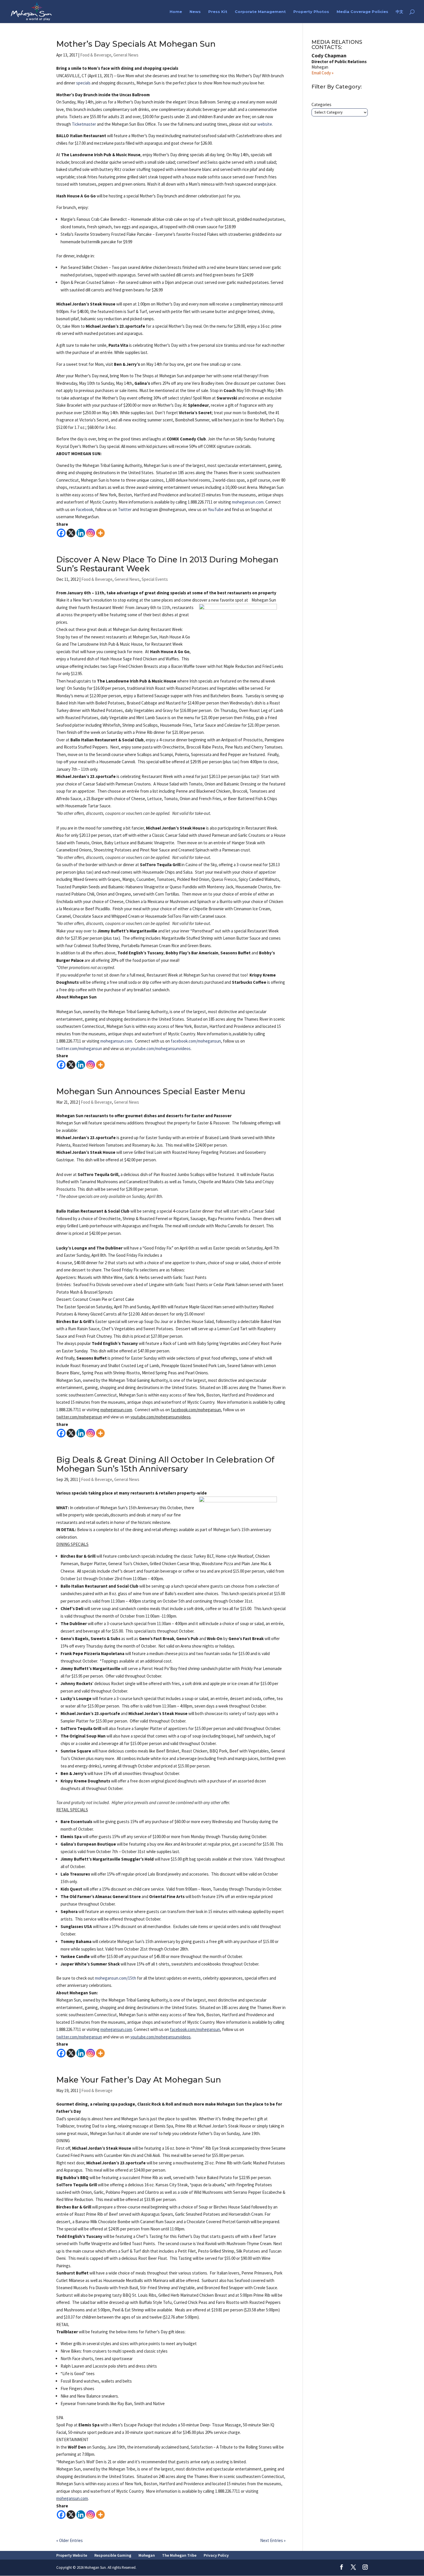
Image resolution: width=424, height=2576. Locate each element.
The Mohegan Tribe (179, 2555)
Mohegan (147, 2555)
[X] (71, 533)
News (195, 12)
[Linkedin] (81, 533)
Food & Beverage (96, 55)
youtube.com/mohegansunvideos (161, 2037)
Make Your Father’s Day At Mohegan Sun (139, 2080)
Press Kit (218, 12)
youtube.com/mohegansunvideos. (161, 1048)
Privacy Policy (216, 2555)
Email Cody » (322, 73)
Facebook (84, 509)
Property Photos (311, 12)
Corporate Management (260, 12)
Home (176, 12)
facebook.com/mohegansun (196, 1041)
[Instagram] (91, 533)
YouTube (216, 509)
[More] (100, 533)
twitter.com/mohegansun (79, 1048)
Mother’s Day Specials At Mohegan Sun (136, 44)
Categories (321, 104)
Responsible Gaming (113, 2555)
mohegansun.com (248, 502)
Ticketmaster (84, 124)
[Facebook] (61, 533)
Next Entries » (273, 2540)
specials (83, 83)
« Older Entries (70, 2540)
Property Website (72, 2555)
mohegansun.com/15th (116, 1978)
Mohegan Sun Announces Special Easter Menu (151, 1091)
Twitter (125, 509)
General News (126, 55)
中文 (399, 12)
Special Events (155, 579)
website (265, 124)
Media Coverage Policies (362, 12)
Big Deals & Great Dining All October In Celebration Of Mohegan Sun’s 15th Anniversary (165, 1464)
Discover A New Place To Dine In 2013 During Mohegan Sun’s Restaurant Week (167, 564)
